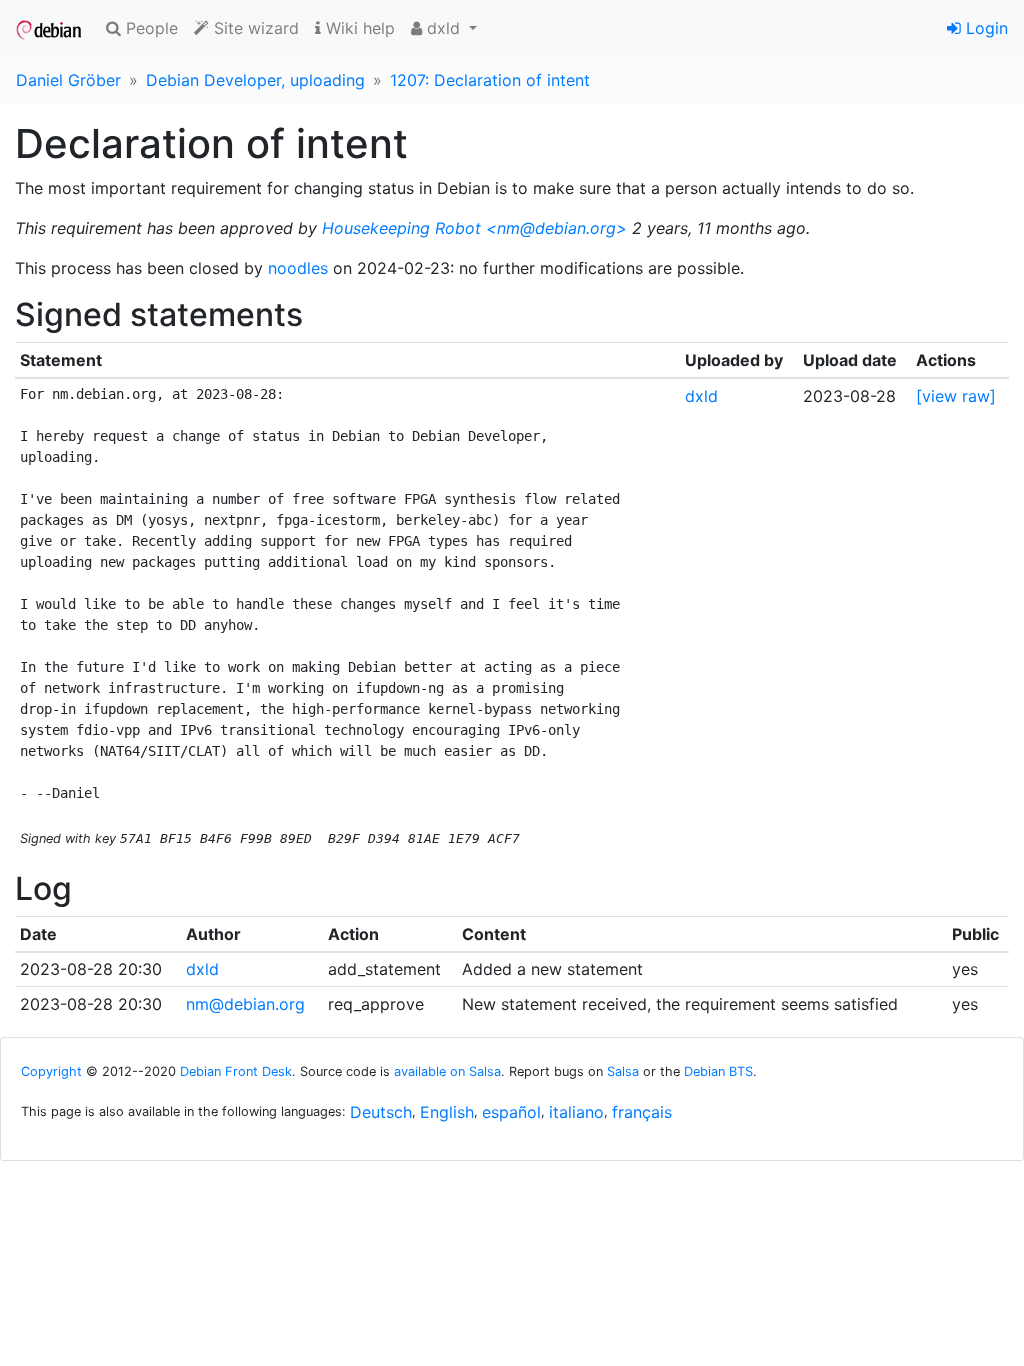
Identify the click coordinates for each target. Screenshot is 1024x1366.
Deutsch (381, 1112)
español (511, 1112)
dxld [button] (443, 28)
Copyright (51, 1071)
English (447, 1112)
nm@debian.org (245, 1004)
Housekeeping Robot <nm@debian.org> (474, 228)
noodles (298, 268)
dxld (701, 396)
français (642, 1112)
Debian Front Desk (236, 1071)
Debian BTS (718, 1071)
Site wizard (254, 28)
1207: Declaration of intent (490, 80)
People (149, 28)
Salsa (623, 1071)
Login (984, 28)
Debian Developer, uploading (255, 80)
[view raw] (956, 396)
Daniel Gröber (68, 80)
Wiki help (358, 28)
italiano (576, 1112)
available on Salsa (447, 1071)
